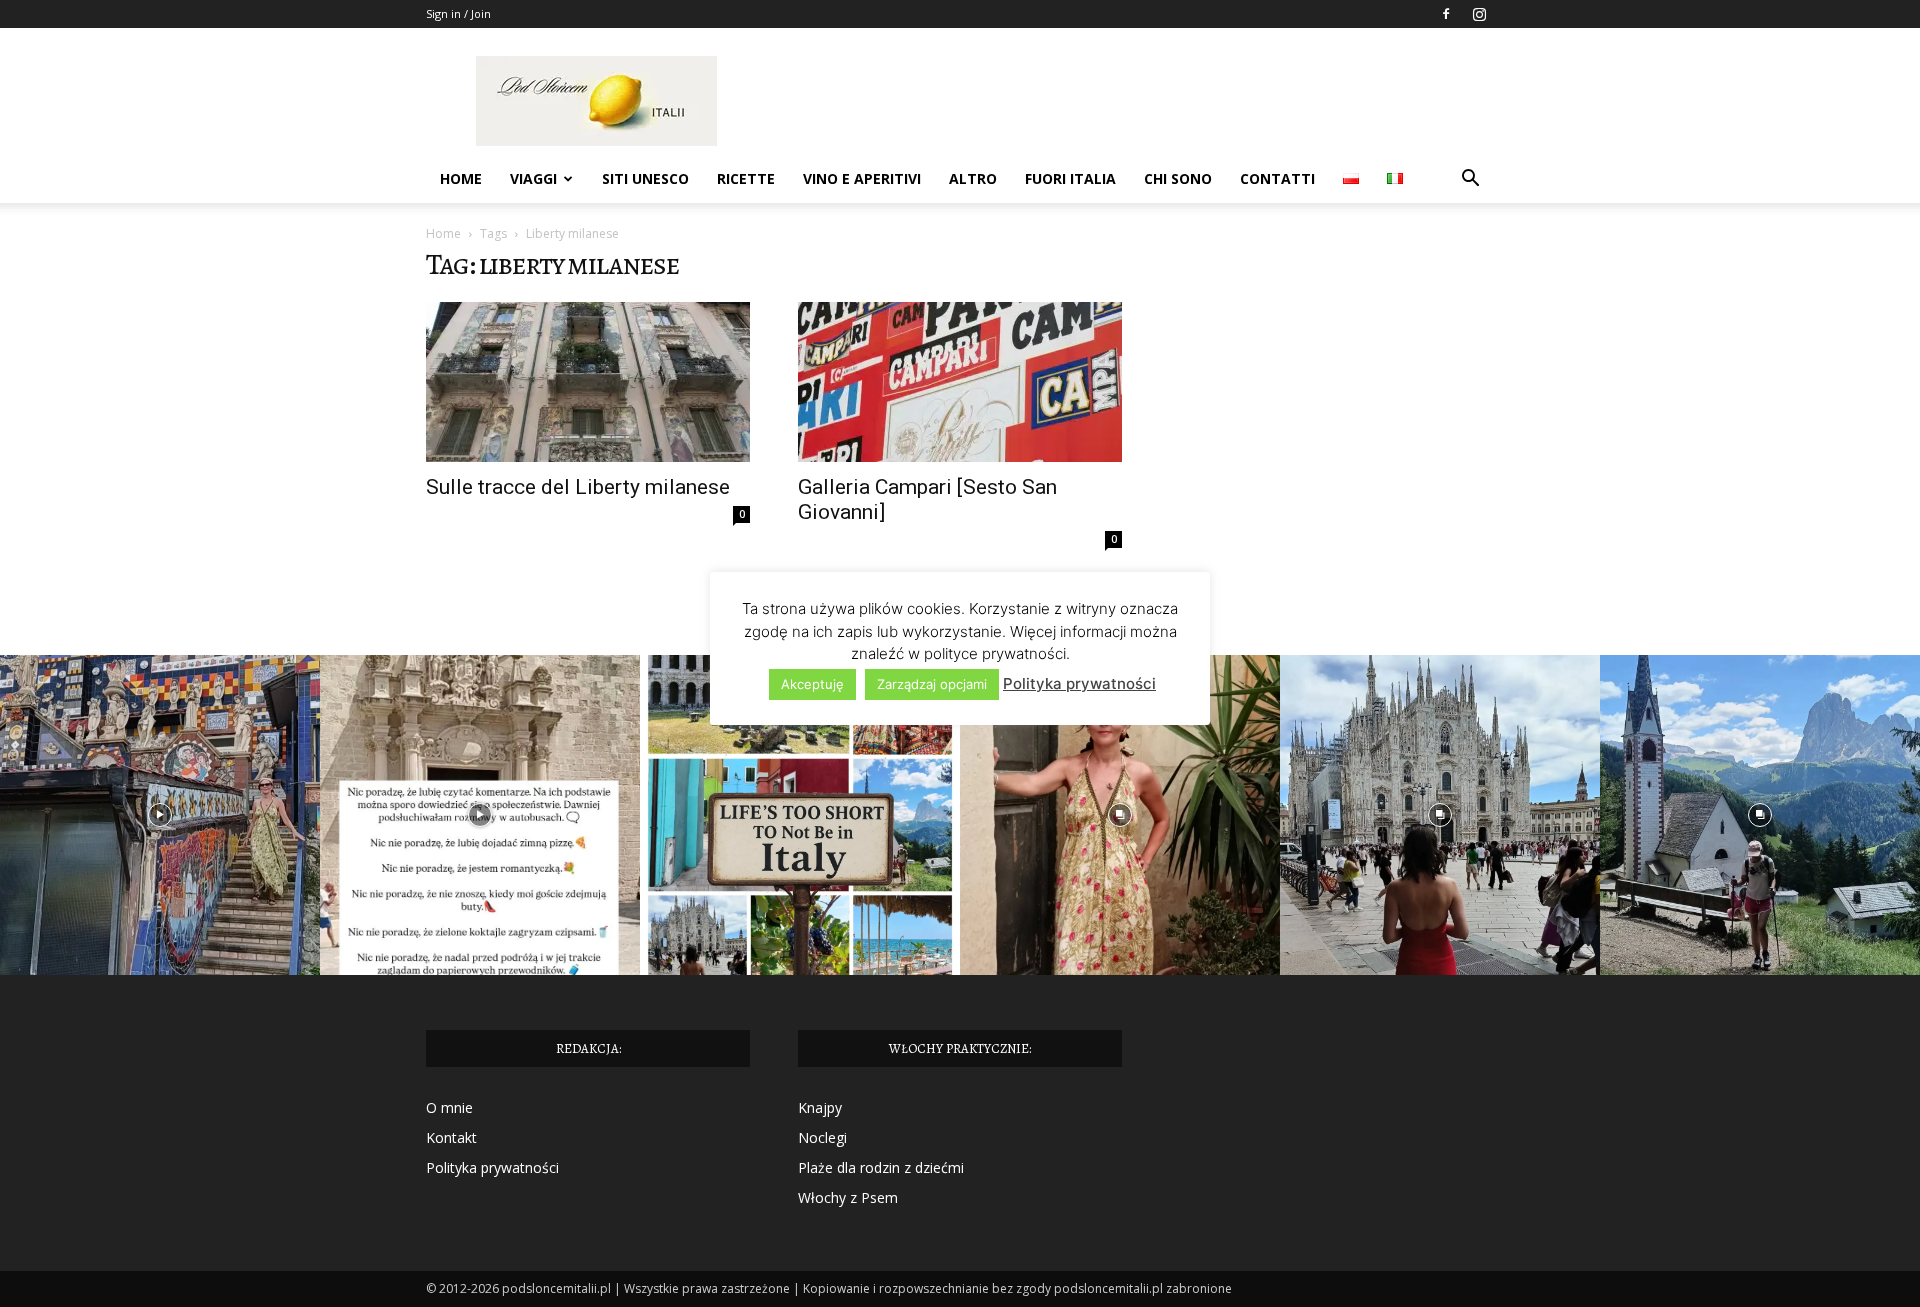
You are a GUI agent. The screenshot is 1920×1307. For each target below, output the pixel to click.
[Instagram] (1479, 14)
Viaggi (533, 178)
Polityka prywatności (492, 1167)
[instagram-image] (160, 815)
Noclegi (822, 1137)
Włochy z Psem (848, 1197)
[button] (1470, 180)
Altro (973, 178)
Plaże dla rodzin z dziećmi (881, 1167)
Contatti (1277, 178)
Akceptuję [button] (812, 684)
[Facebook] (1446, 14)
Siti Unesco (645, 178)
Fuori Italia (1070, 178)
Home (461, 178)
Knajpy (820, 1107)
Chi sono (1178, 178)
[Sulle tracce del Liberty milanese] (588, 382)
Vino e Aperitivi (862, 178)
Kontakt (451, 1137)
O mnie (449, 1107)
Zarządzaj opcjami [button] (932, 684)
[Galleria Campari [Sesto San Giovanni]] (960, 382)
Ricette (746, 178)
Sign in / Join (458, 13)
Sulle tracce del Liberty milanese (578, 487)
